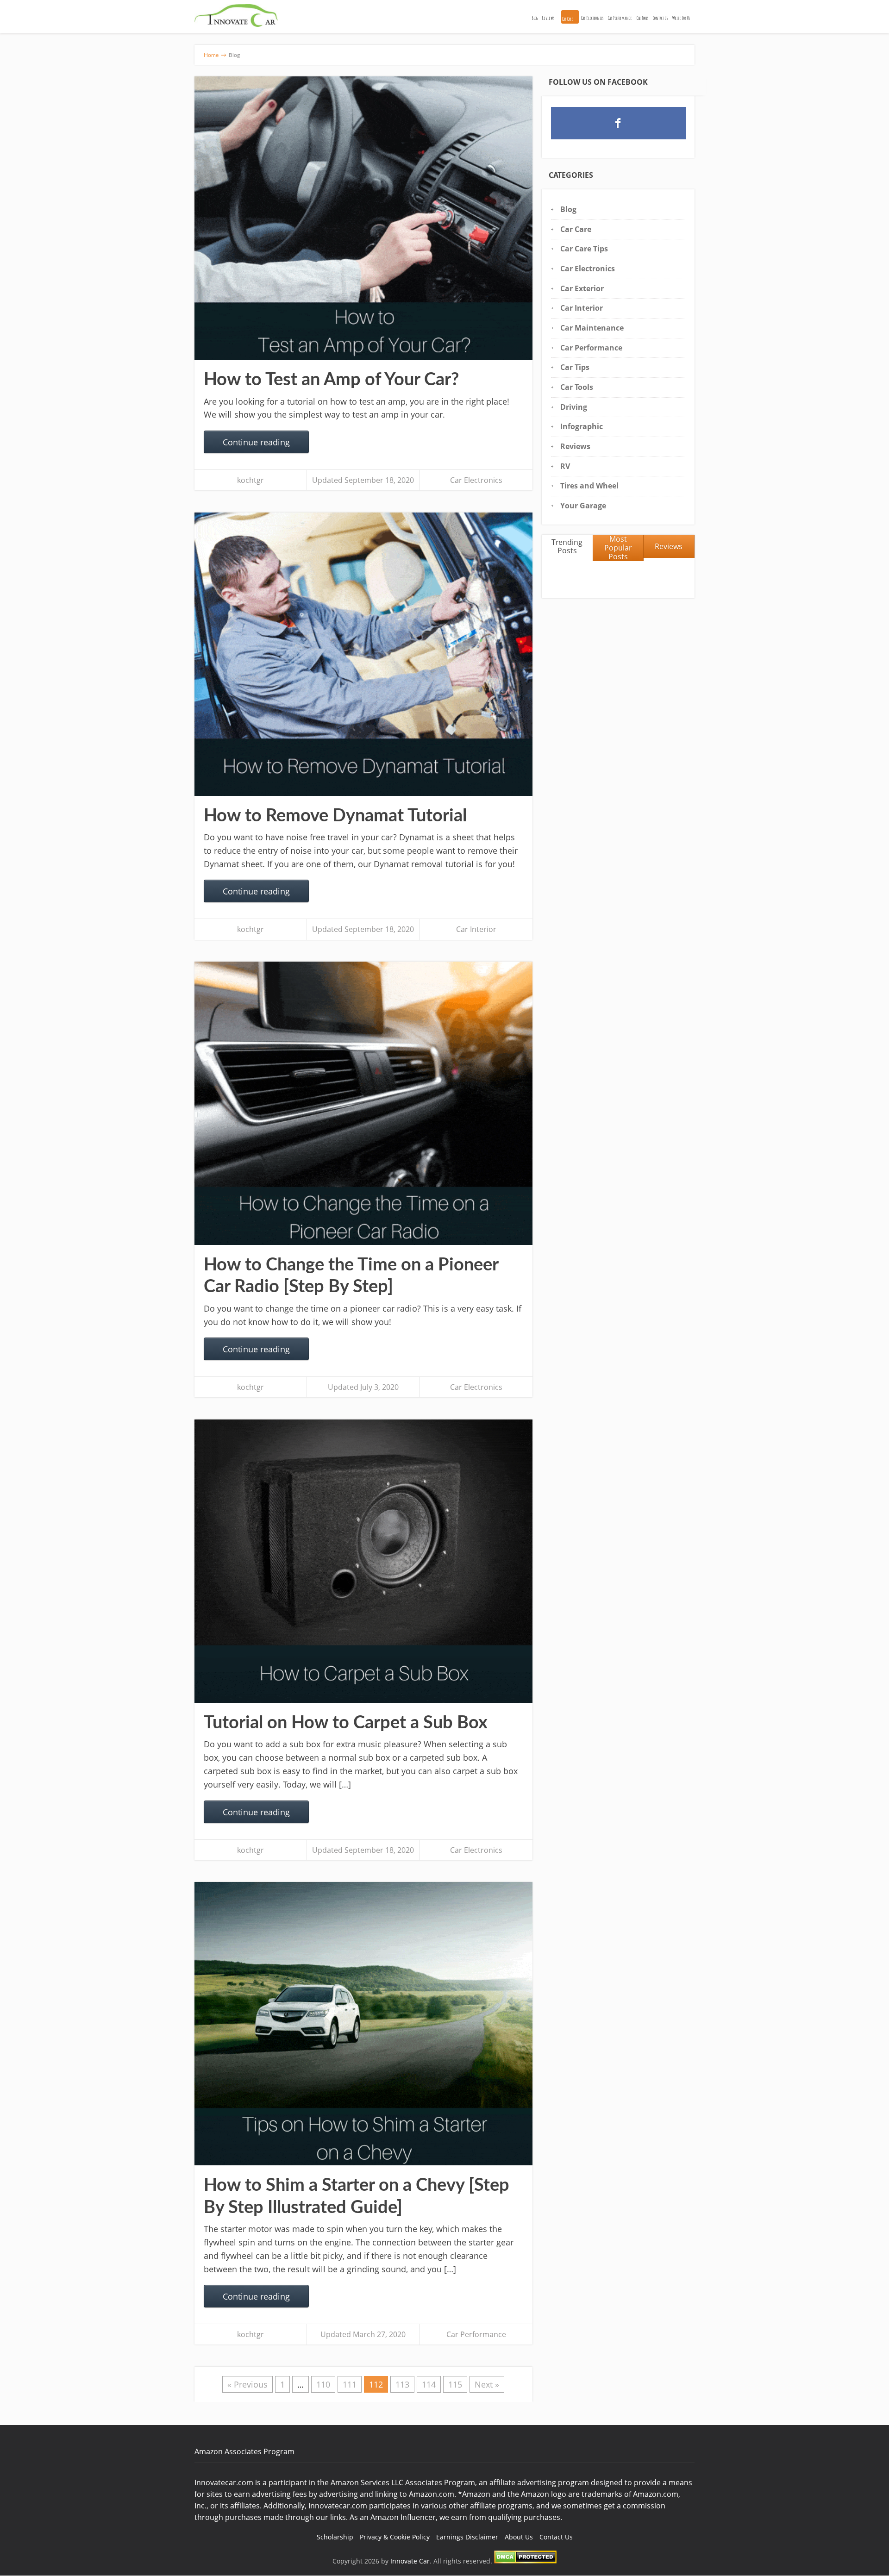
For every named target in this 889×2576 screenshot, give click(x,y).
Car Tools (642, 18)
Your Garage (583, 506)
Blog (535, 18)
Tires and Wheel (589, 486)
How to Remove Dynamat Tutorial (335, 816)
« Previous (247, 2384)
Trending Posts (567, 547)
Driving (574, 407)
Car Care (568, 19)
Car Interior (476, 929)
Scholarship (335, 2537)
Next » (487, 2384)
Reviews (548, 18)
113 (402, 2384)
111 (350, 2384)
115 (455, 2384)
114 (429, 2384)
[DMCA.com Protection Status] (525, 2561)
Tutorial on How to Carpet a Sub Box (346, 1723)
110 (323, 2384)
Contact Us (660, 18)
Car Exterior (582, 288)
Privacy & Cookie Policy (395, 2537)
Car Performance (620, 18)
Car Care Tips (584, 249)
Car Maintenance (592, 328)
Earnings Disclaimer (467, 2537)
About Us (519, 2537)
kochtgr (250, 480)
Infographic (582, 426)
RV (565, 466)
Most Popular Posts (618, 548)
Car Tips (575, 367)
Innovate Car (410, 2561)
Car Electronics (592, 18)
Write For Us (681, 18)
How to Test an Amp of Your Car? (331, 380)
